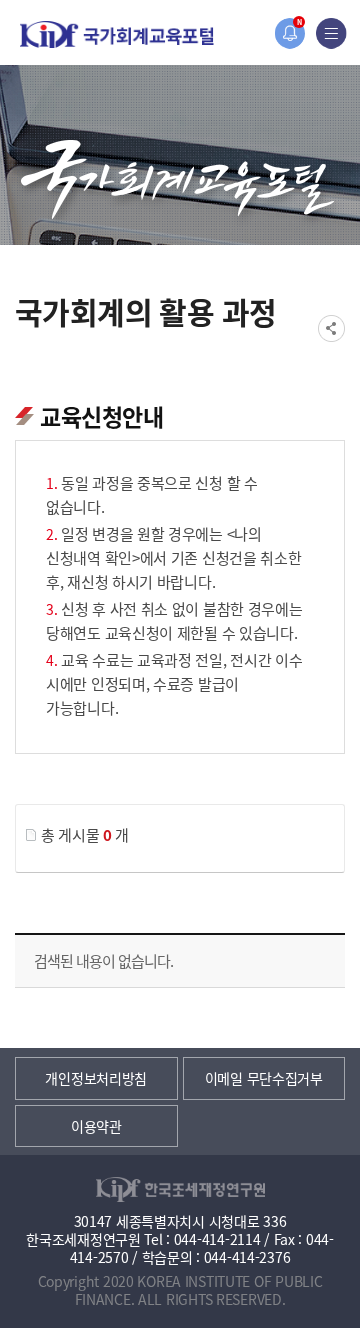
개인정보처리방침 (96, 1078)
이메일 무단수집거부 (264, 1078)
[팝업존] (289, 33)
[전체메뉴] (331, 33)
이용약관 (96, 1126)
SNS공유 (331, 328)
